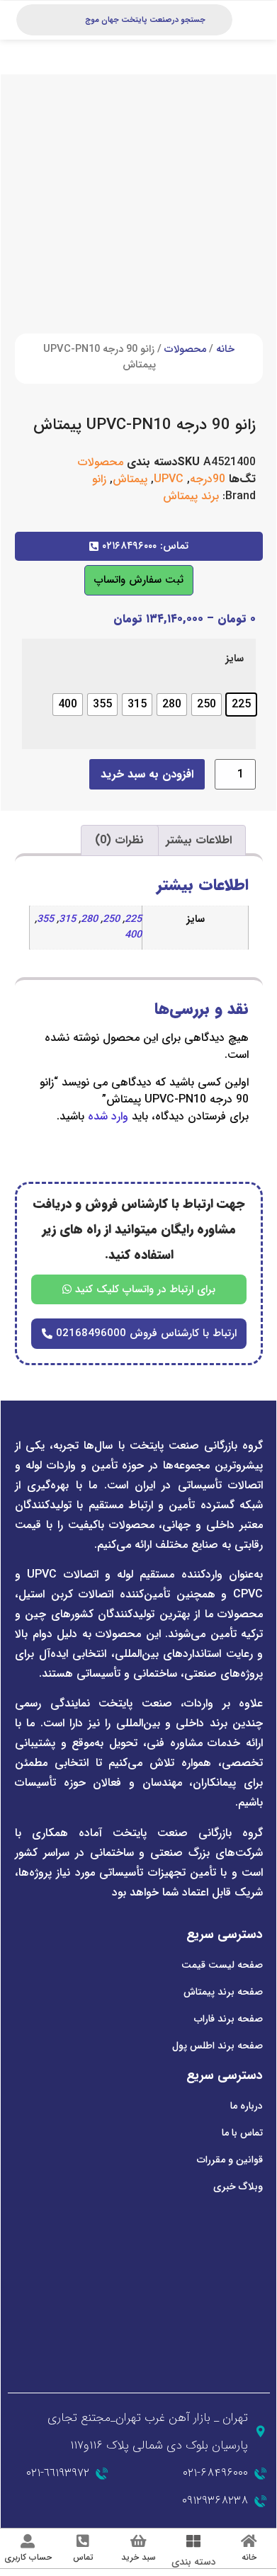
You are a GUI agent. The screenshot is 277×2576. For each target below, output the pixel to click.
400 (133, 935)
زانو (99, 479)
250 (111, 919)
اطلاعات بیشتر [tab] (199, 840)
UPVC (169, 479)
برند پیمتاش (191, 496)
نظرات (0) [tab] (119, 840)
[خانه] (249, 2541)
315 (67, 919)
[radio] (241, 705)
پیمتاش (130, 479)
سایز (234, 659)
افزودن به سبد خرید (147, 774)
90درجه (208, 479)
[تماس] (83, 2541)
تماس (83, 2557)
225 (133, 919)
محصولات (185, 349)
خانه (225, 349)
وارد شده (108, 1116)
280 (89, 919)
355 (45, 919)
